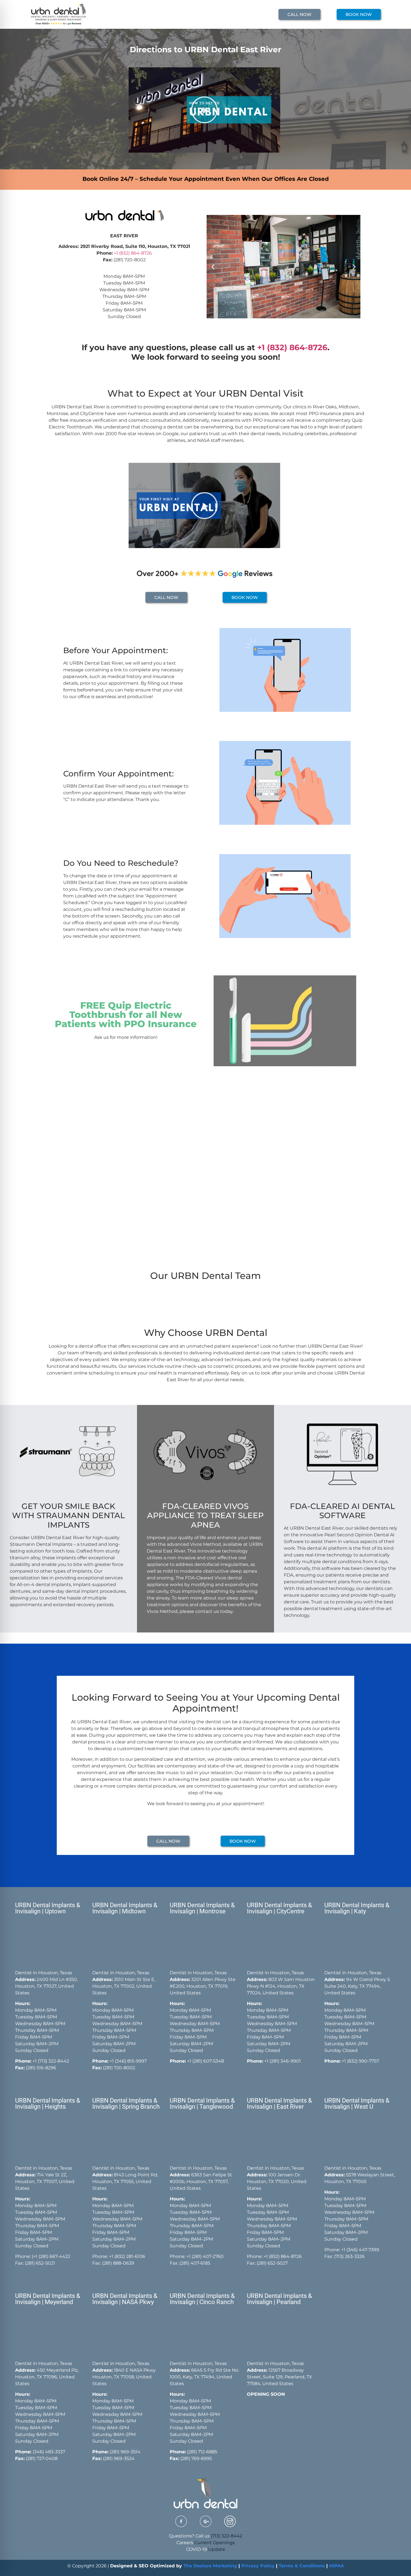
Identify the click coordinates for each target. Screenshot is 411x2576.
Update (217, 2549)
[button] (204, 110)
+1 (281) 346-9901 (283, 2061)
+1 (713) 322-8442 (51, 2061)
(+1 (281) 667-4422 (51, 2256)
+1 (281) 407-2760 (205, 2256)
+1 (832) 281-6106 (127, 2256)
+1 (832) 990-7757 (360, 2061)
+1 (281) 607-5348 (205, 2061)
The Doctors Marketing (210, 2566)
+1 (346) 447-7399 (360, 2250)
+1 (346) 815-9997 (128, 2061)
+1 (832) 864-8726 (292, 347)
